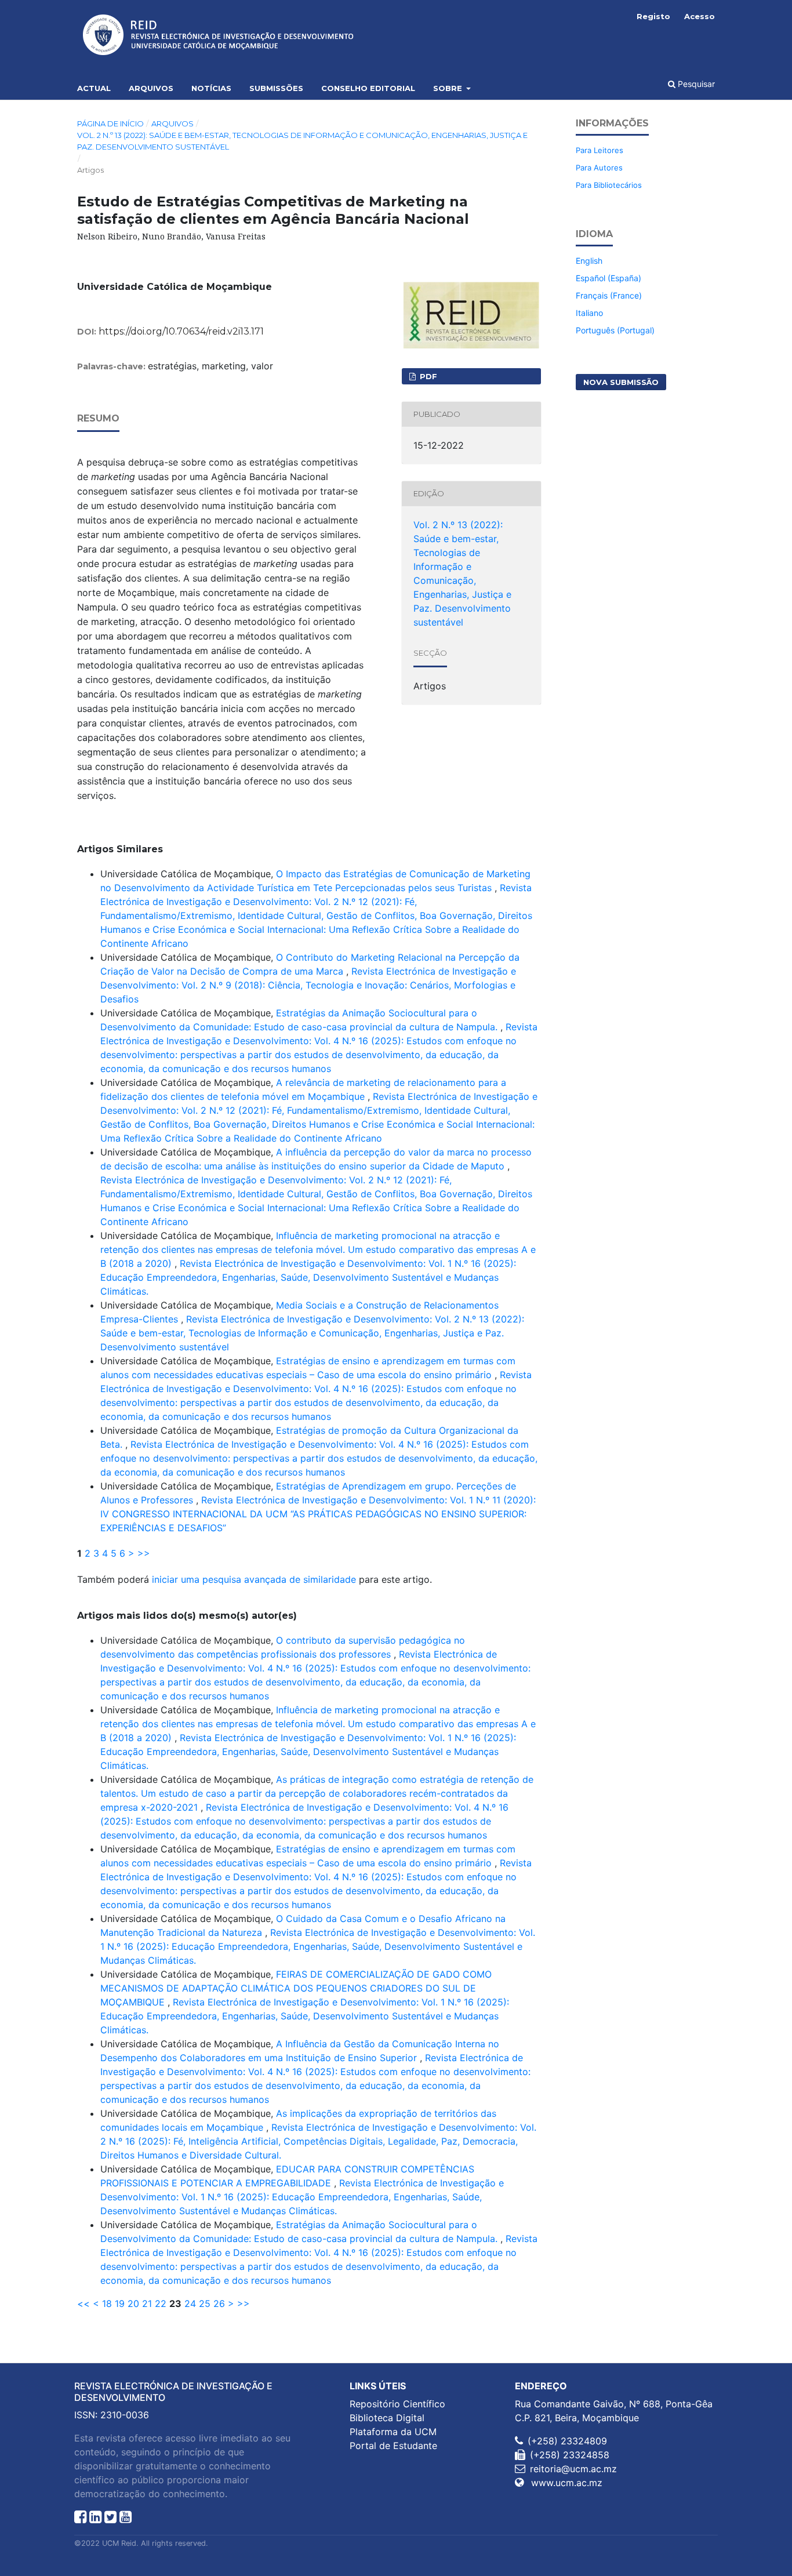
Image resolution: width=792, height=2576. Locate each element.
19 (120, 2303)
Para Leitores (600, 150)
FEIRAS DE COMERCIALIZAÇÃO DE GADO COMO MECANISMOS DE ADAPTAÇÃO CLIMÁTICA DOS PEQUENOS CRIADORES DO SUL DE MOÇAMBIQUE (296, 1988)
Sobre (449, 88)
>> (144, 1553)
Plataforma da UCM (393, 2432)
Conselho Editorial (368, 88)
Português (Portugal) (615, 330)
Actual (94, 88)
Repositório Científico (397, 2404)
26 (219, 2303)
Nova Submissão (621, 382)
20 (133, 2303)
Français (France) (609, 295)
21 (147, 2303)
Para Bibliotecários (609, 185)
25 (205, 2303)
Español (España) (608, 278)
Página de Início (110, 123)
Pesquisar (695, 84)
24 (190, 2303)
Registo (653, 16)
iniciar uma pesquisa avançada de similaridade (254, 1579)
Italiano (589, 313)
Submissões (276, 88)
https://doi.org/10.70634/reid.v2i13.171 (181, 331)
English (589, 261)
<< (83, 2303)
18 (107, 2303)
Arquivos (151, 88)
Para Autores (599, 168)
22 (161, 2303)
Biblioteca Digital (387, 2418)
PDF (427, 376)
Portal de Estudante (393, 2446)
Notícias (211, 88)
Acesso (700, 16)
